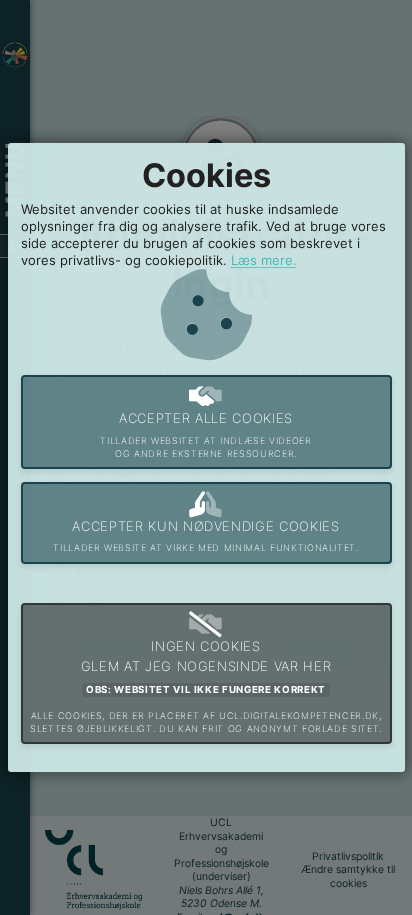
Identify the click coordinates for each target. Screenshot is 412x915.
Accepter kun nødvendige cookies (205, 536)
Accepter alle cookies (205, 434)
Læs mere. (264, 260)
